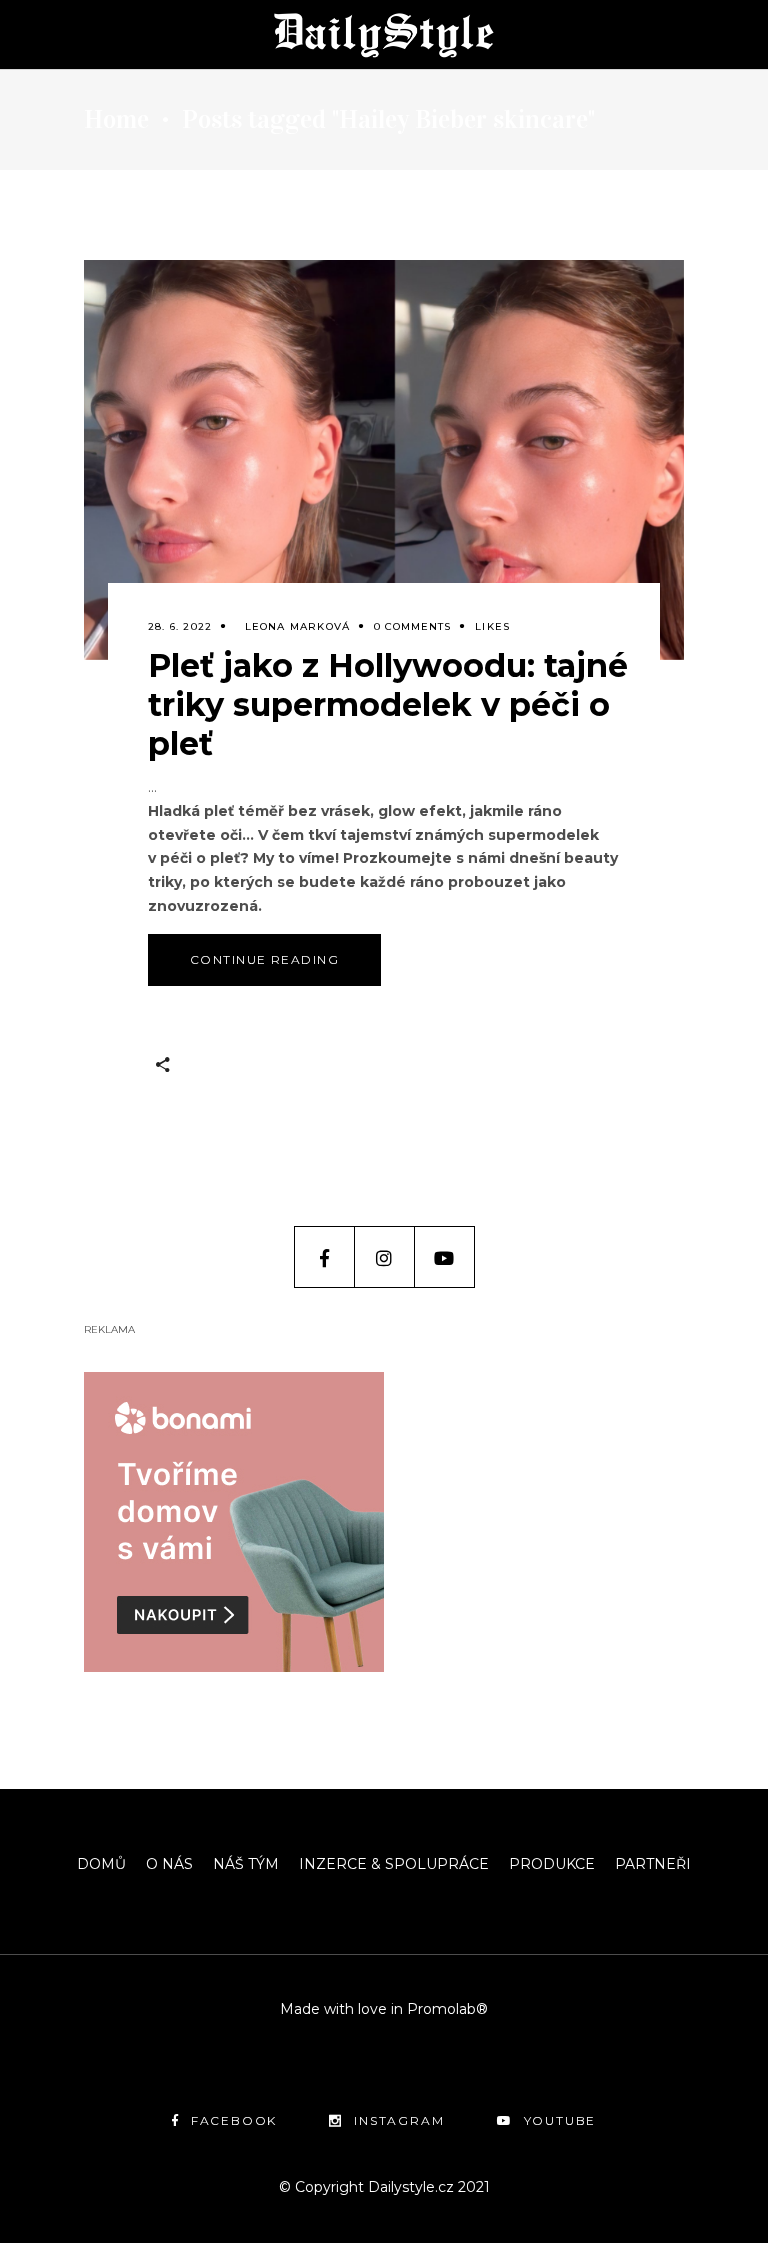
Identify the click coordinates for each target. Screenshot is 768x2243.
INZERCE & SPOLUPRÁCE (394, 1864)
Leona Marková (298, 626)
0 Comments (412, 626)
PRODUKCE (552, 1864)
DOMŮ (101, 1864)
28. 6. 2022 (180, 626)
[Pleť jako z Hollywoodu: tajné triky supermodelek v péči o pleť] (384, 460)
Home (116, 120)
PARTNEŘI (653, 1864)
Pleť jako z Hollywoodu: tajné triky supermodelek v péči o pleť (388, 704)
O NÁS (169, 1864)
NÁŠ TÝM (246, 1864)
